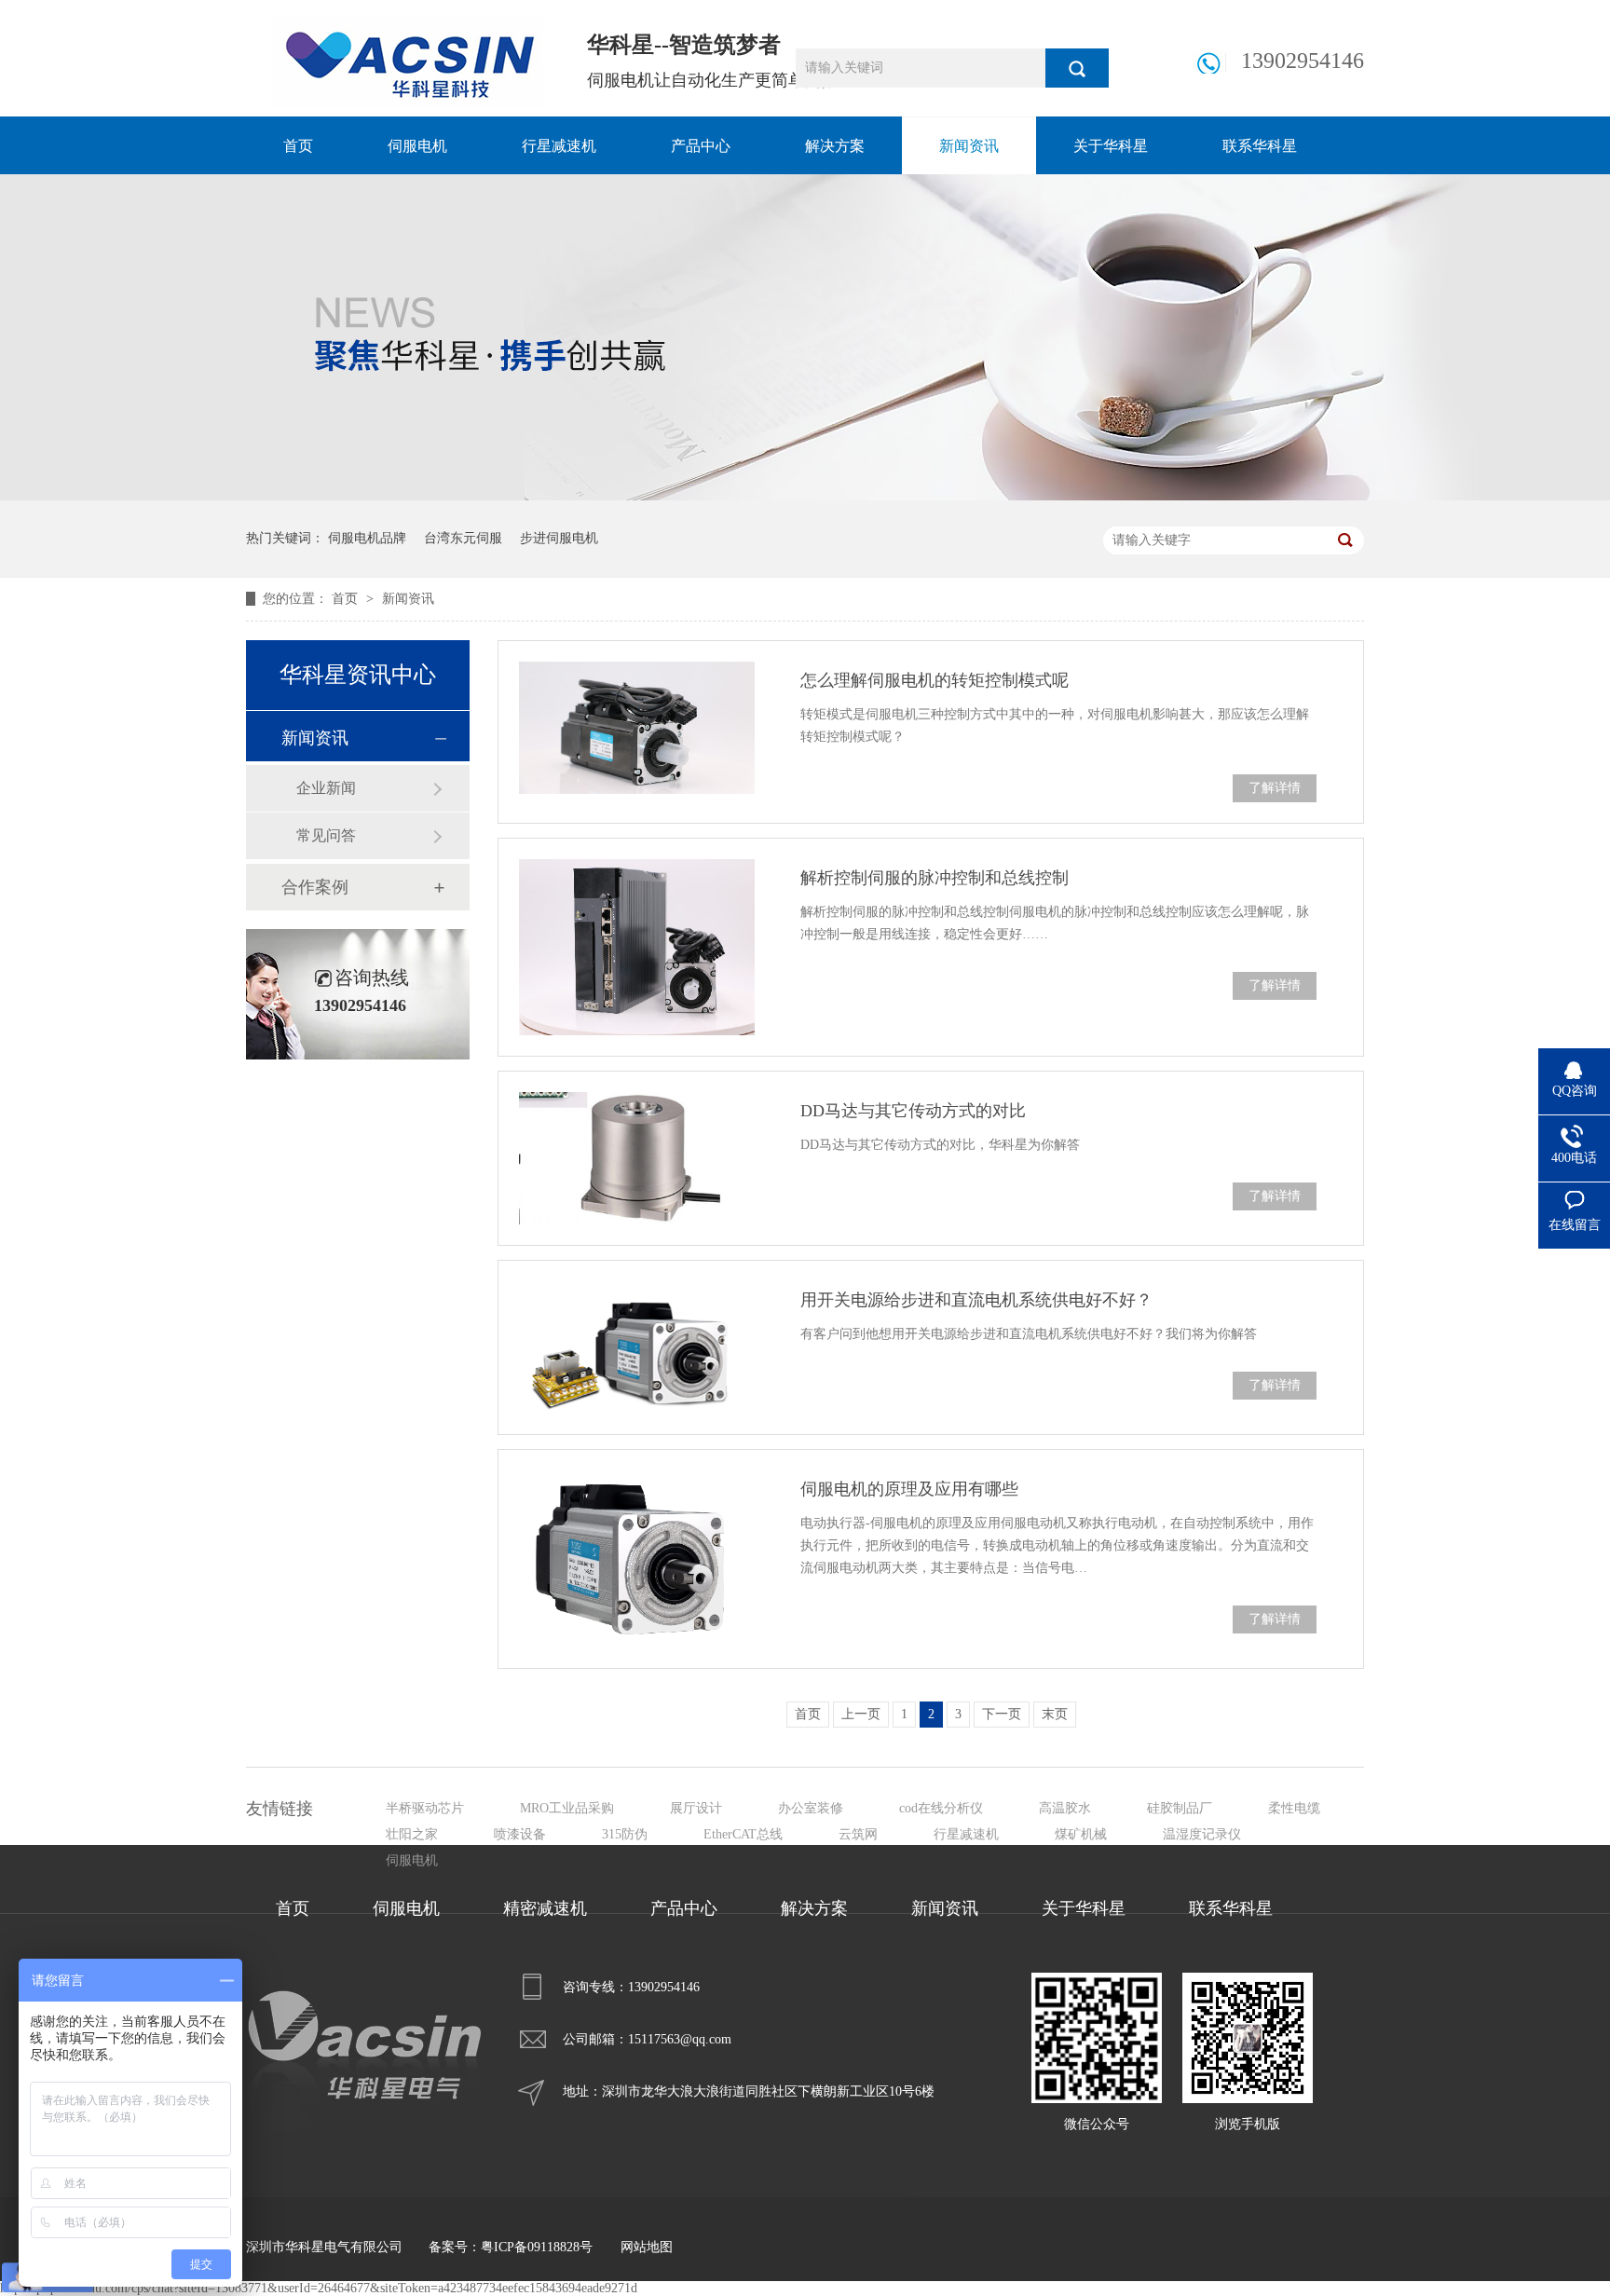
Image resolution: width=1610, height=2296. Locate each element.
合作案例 (315, 887)
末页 (1055, 1714)
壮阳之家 (412, 1834)
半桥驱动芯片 (425, 1808)
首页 (298, 146)
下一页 (1002, 1714)
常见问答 (326, 835)
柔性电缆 (1294, 1808)
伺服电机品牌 (367, 538)
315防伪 (625, 1834)
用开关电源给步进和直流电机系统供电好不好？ (976, 1300)
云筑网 (858, 1834)
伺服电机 (417, 146)
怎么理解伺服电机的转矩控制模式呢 (935, 680)
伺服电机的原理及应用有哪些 (909, 1489)
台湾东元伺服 (463, 538)
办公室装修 (811, 1808)
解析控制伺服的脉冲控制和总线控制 (935, 878)
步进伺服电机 (559, 538)
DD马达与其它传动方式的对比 (913, 1111)
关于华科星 (1111, 146)
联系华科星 (1260, 146)
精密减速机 (545, 1908)
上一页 (861, 1714)
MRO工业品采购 (567, 1808)
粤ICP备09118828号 (537, 2247)
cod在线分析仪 (941, 1808)
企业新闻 (326, 788)
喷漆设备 (520, 1834)
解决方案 (835, 146)
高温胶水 (1065, 1808)
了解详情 (1275, 788)
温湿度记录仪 (1202, 1834)
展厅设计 (696, 1808)
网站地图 (647, 2247)
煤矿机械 (1081, 1834)
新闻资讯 (969, 146)
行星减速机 (559, 146)
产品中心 (701, 146)
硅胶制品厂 (1180, 1808)
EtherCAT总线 (743, 1834)
